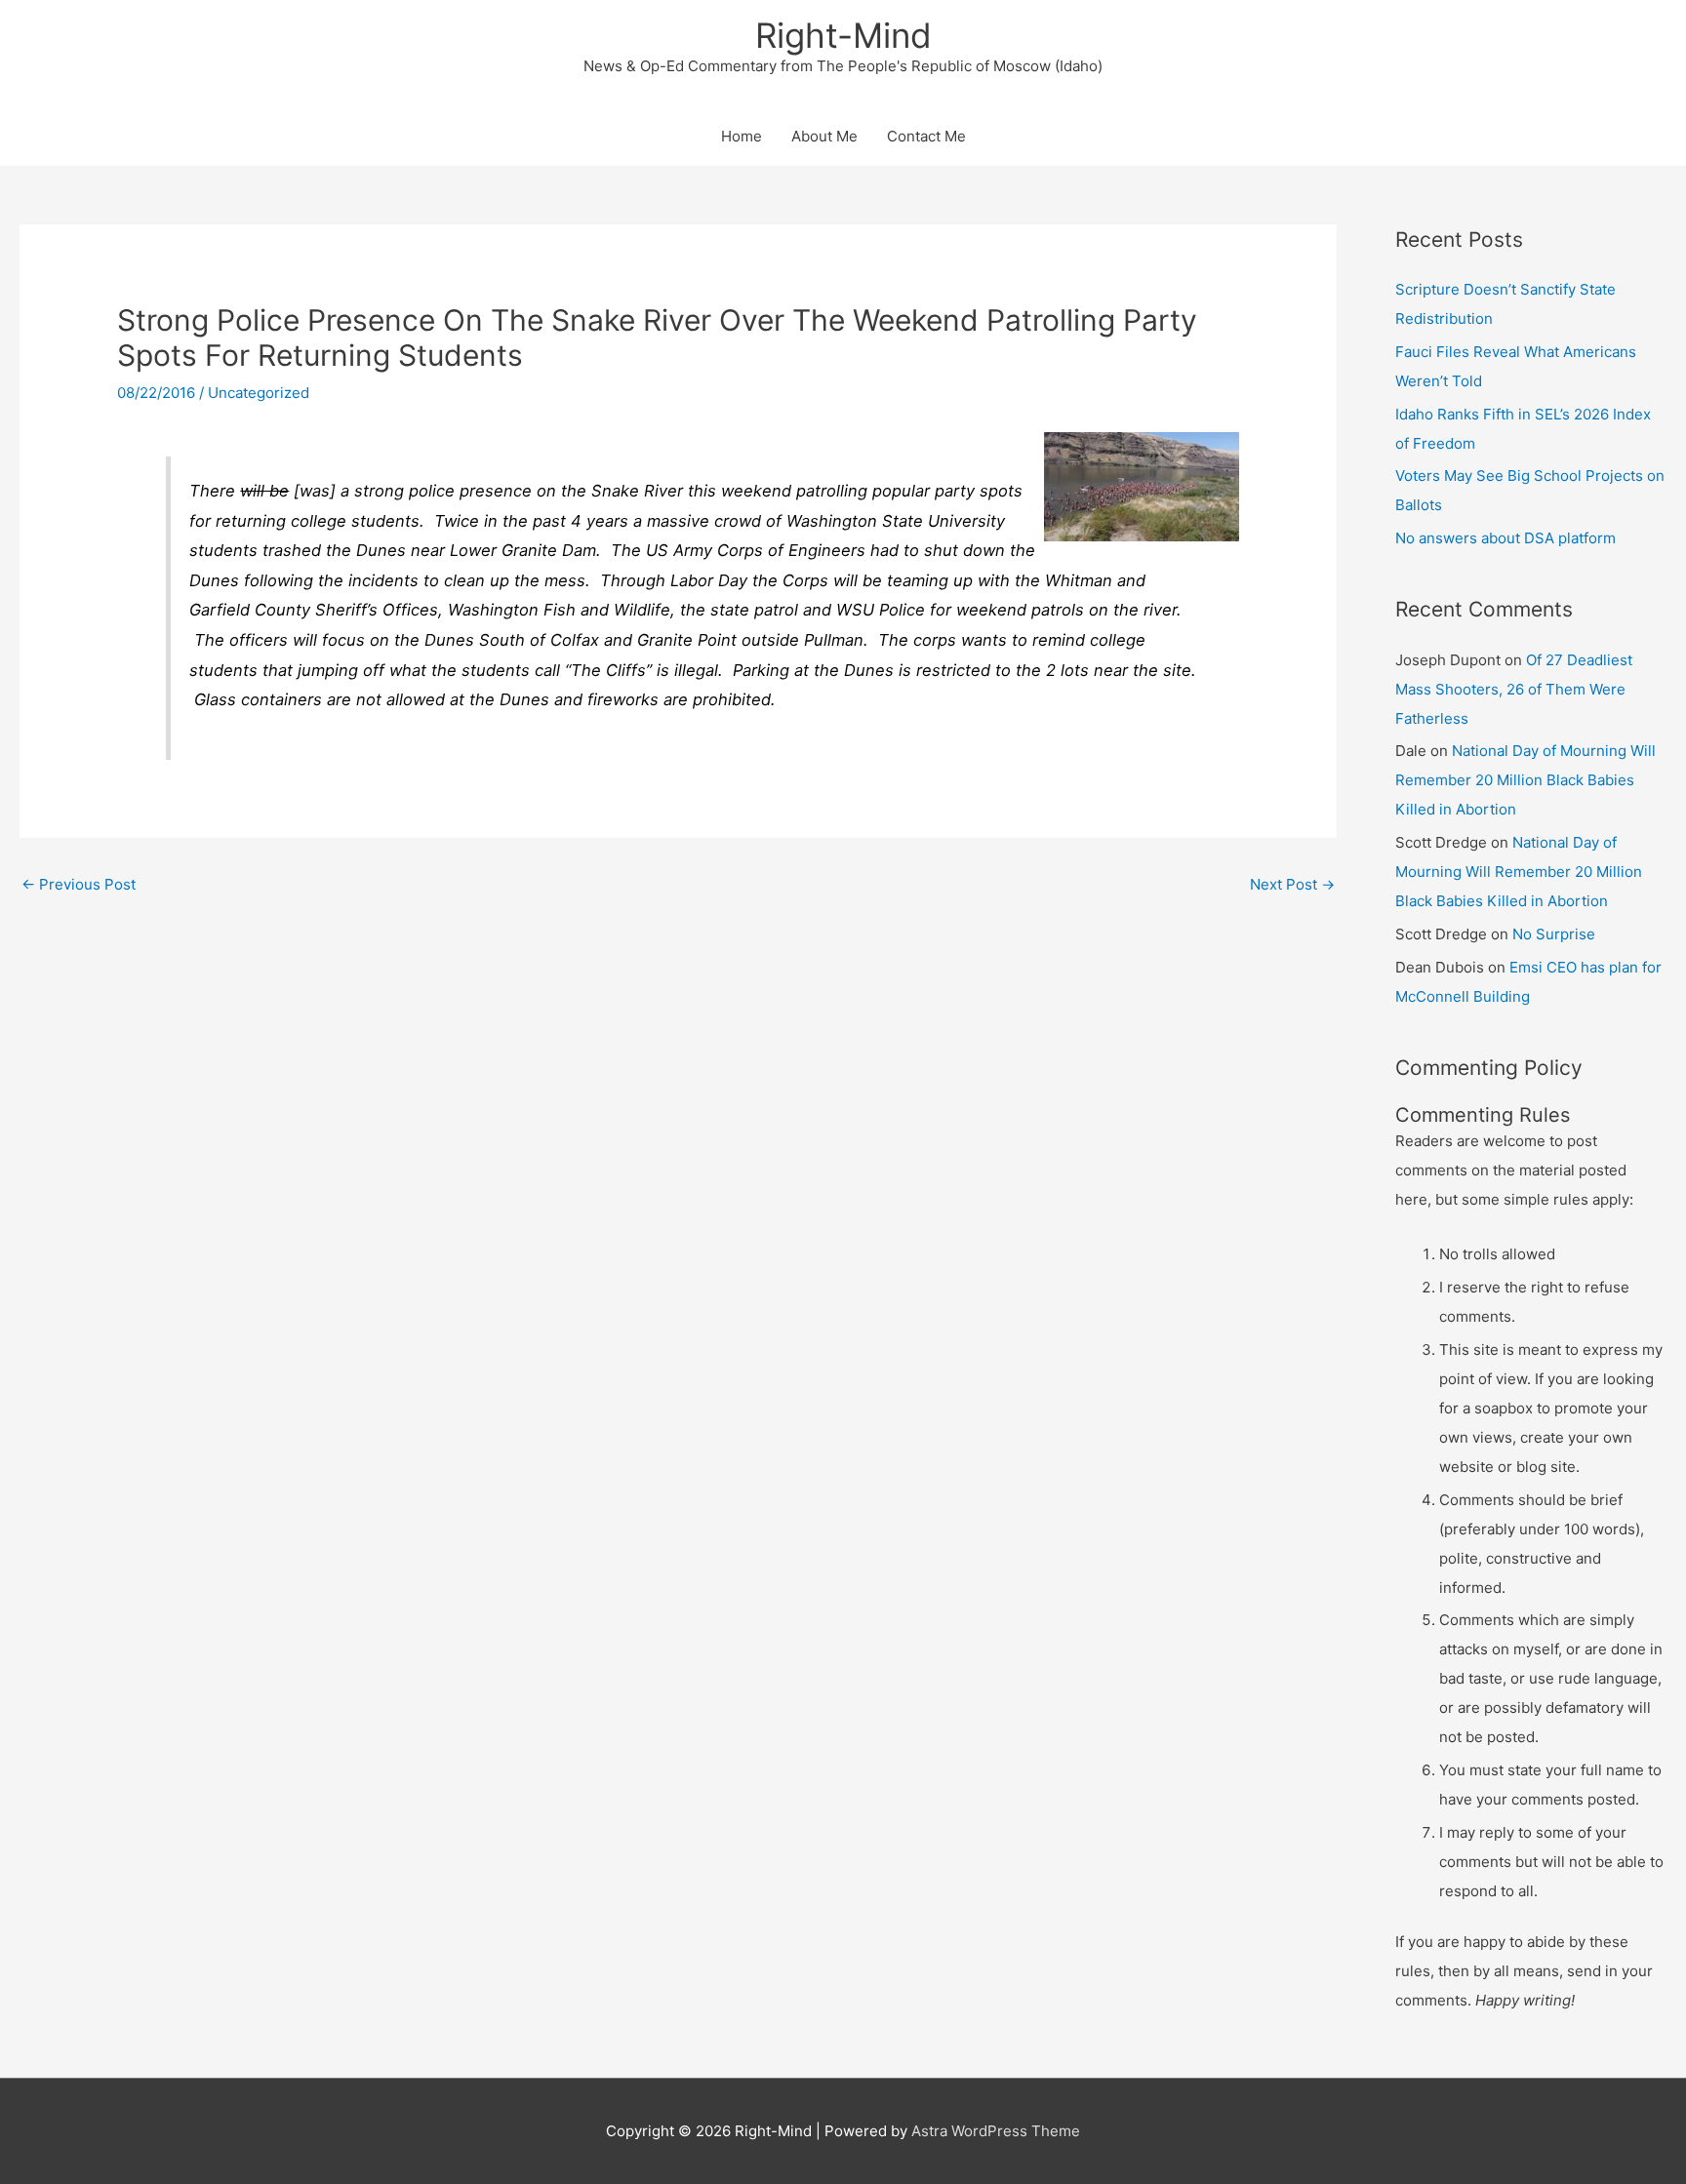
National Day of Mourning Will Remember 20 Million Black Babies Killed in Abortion (1525, 780)
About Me (824, 136)
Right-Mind (843, 35)
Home (742, 136)
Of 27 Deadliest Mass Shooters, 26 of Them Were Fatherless (1514, 689)
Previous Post (79, 884)
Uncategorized (259, 393)
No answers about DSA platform (1505, 538)
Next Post (1292, 884)
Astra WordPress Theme (996, 2131)
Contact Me (926, 136)
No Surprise (1554, 934)
